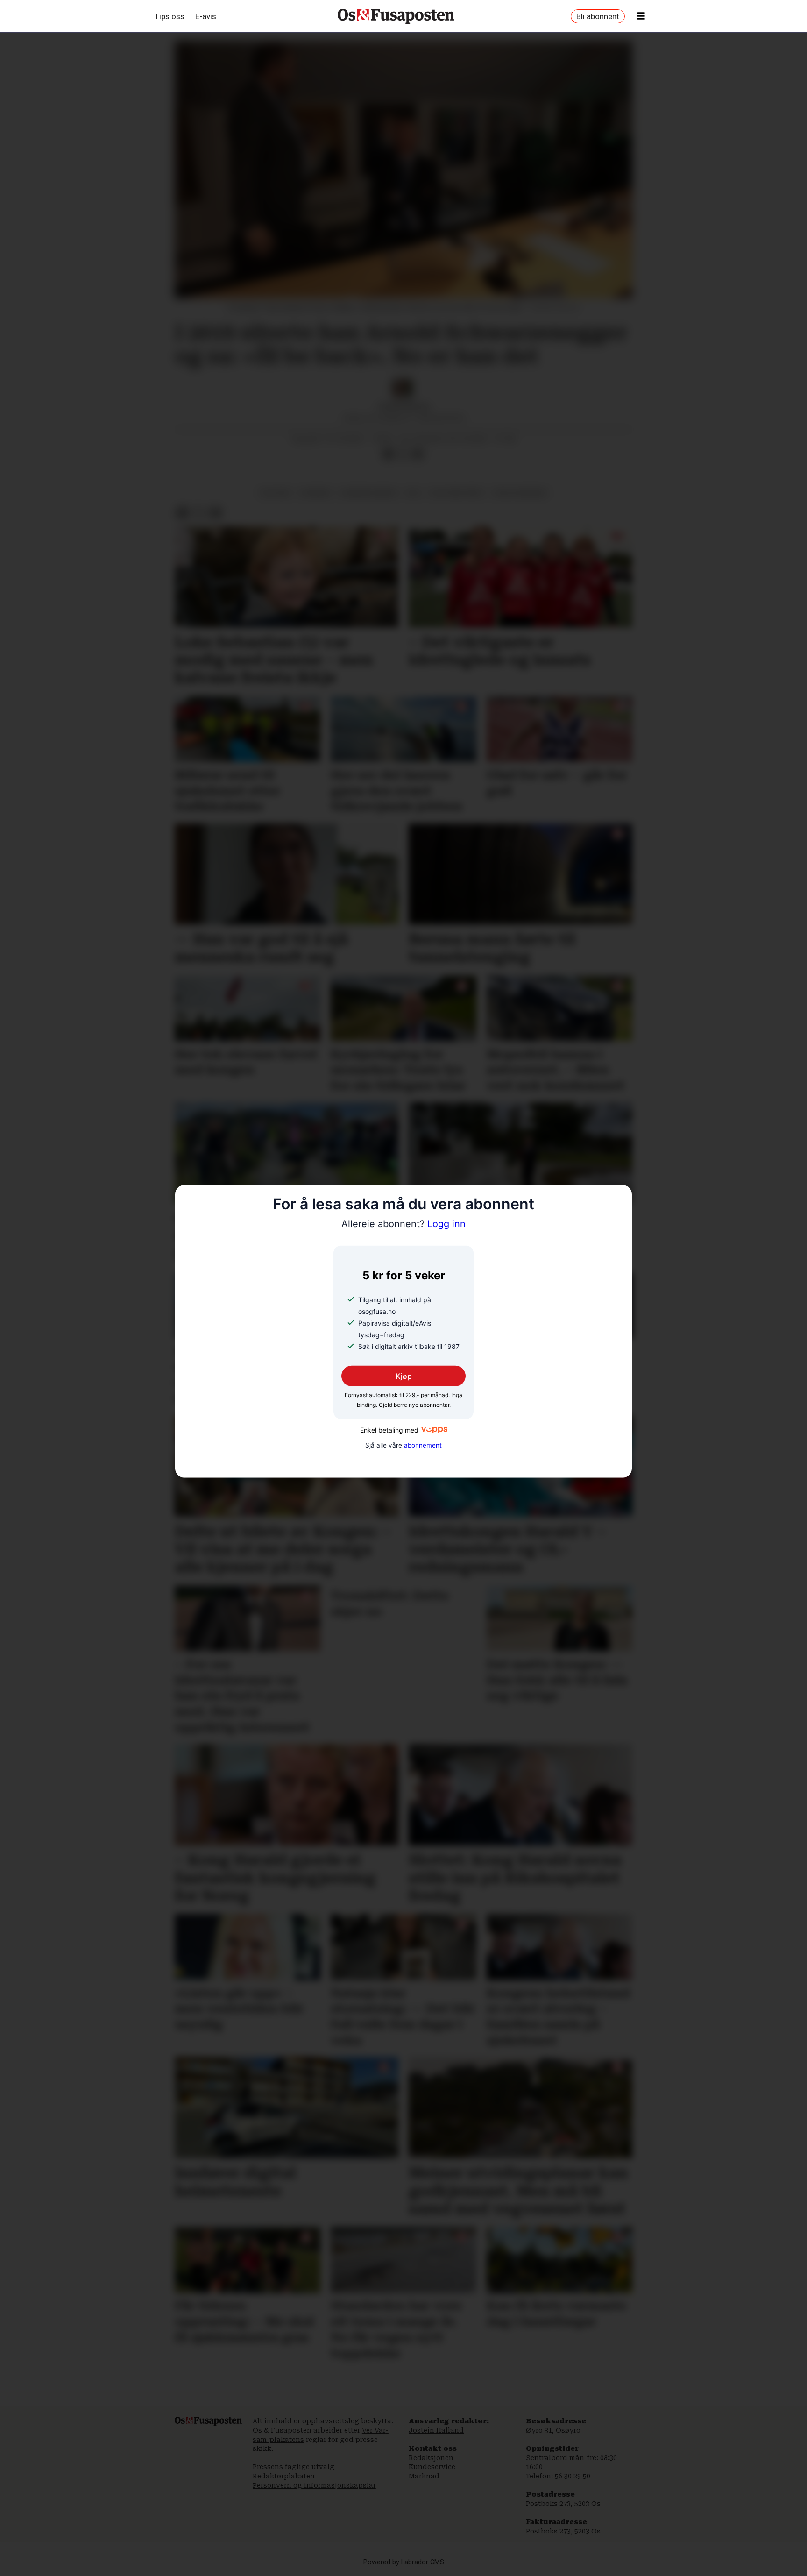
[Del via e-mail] (418, 454)
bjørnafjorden (369, 493)
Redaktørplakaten (284, 2476)
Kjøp (404, 1376)
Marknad (424, 2476)
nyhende (316, 493)
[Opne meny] (641, 16)
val (414, 493)
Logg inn (403, 1224)
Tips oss (170, 16)
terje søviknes (520, 493)
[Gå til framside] (396, 16)
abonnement (423, 1445)
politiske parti (457, 493)
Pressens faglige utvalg (294, 2467)
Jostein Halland (436, 2430)
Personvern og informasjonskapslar (314, 2485)
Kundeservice (432, 2467)
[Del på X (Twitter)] (403, 454)
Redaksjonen (431, 2458)
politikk (276, 493)
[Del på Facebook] (388, 454)
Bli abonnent (598, 16)
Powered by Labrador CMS (404, 2562)
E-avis (206, 16)
